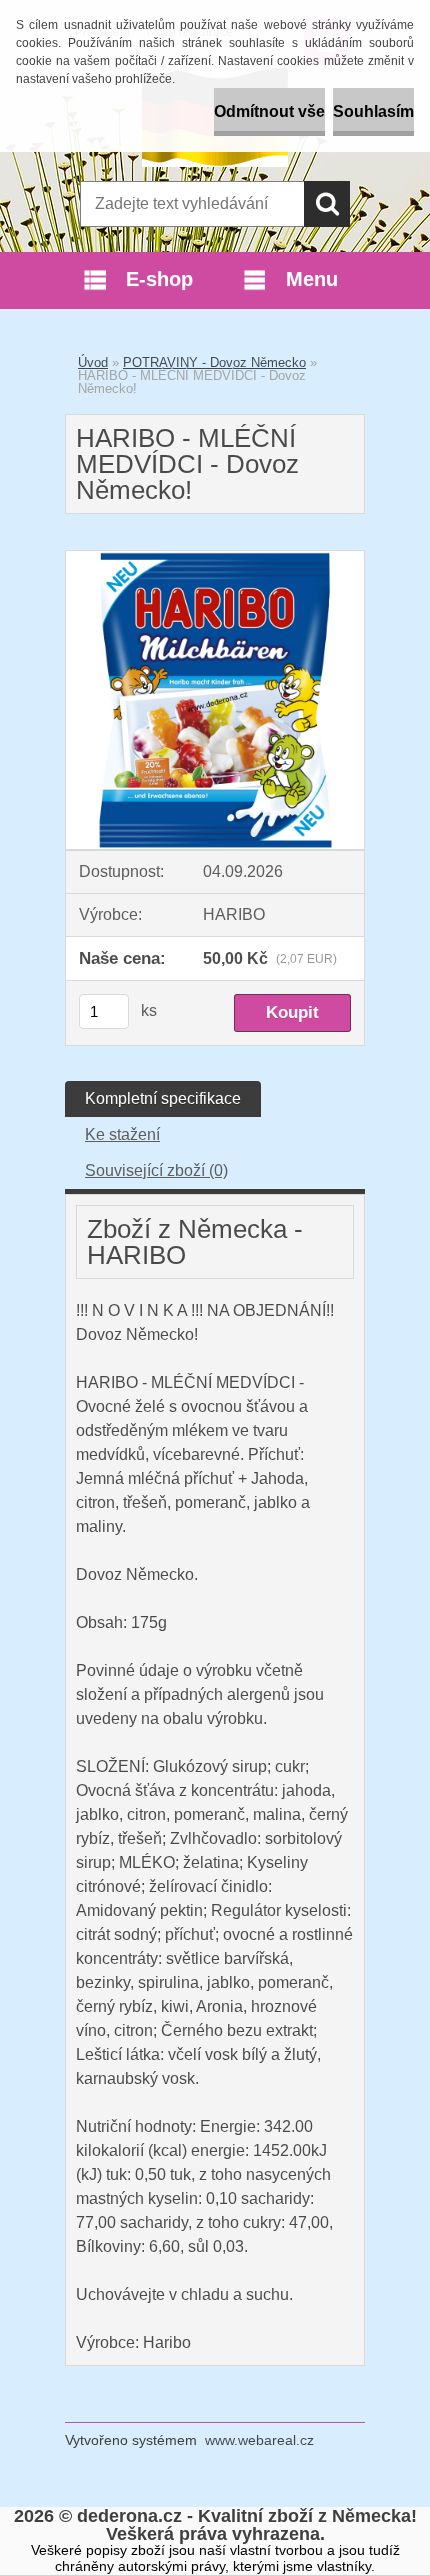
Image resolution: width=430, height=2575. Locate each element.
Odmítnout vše (269, 111)
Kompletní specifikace (163, 1098)
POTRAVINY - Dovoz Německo (214, 362)
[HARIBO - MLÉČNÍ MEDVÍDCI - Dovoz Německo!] (215, 558)
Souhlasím (373, 111)
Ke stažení (122, 1134)
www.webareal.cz (259, 2440)
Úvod (93, 362)
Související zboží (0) (156, 1170)
